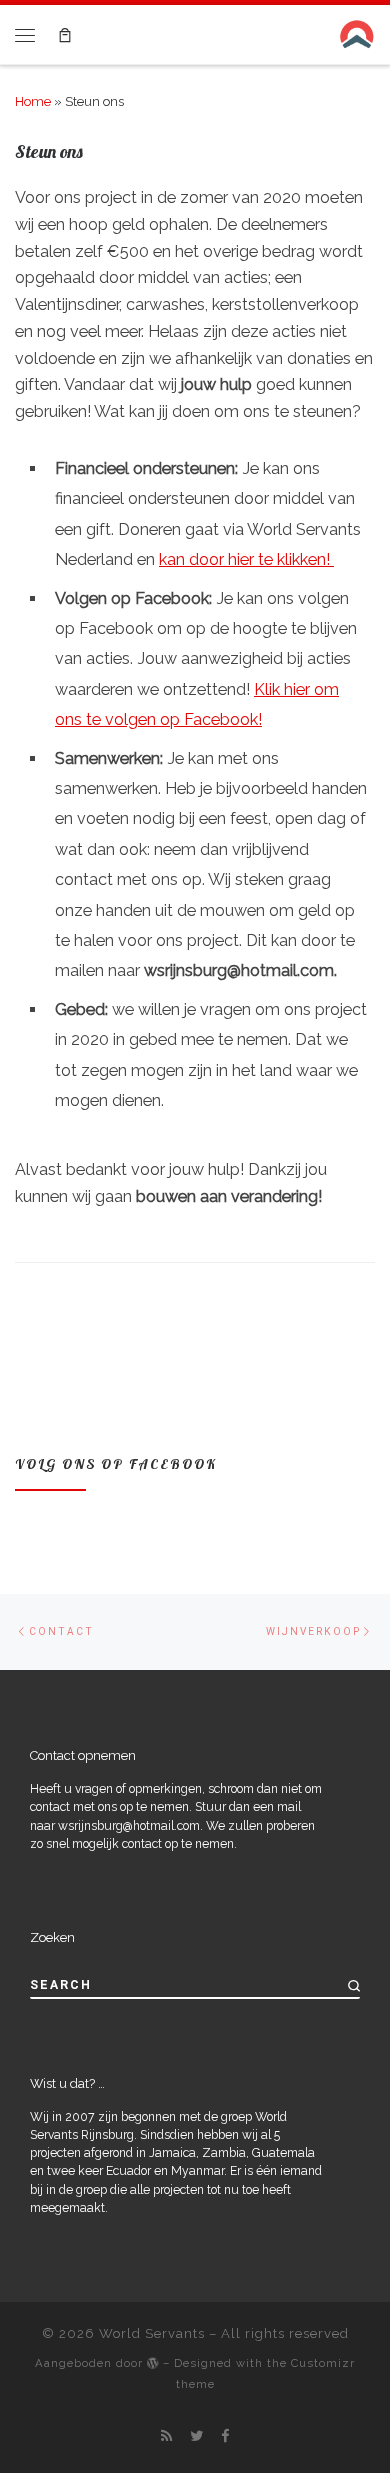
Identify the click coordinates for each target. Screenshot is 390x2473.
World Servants (152, 2333)
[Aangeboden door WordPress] (153, 2363)
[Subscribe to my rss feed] (166, 2435)
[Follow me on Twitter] (197, 2435)
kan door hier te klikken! (246, 559)
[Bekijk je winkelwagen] (64, 34)
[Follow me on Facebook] (225, 2435)
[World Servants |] (357, 32)
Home (33, 101)
